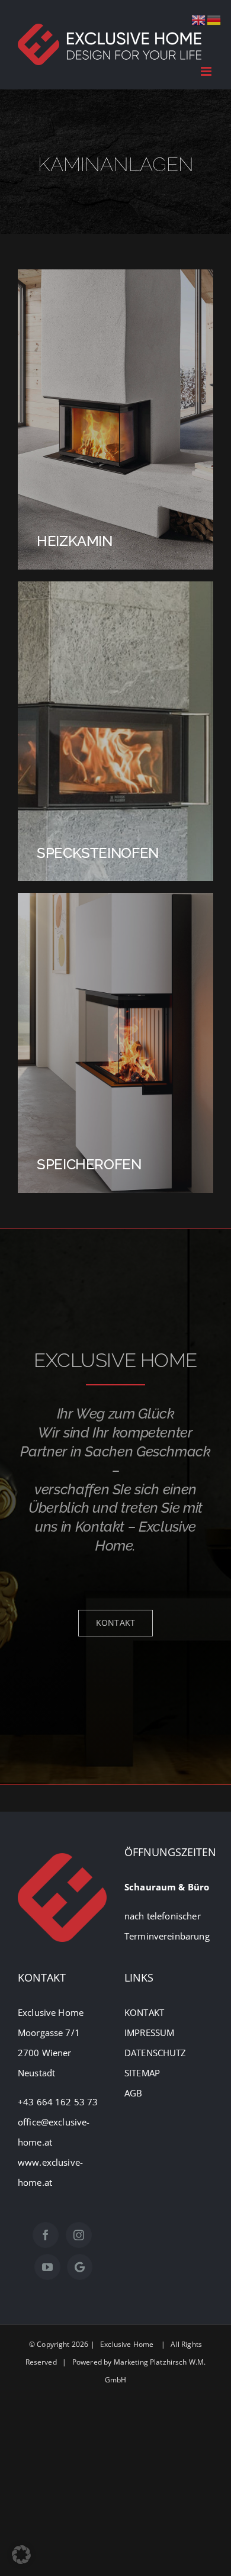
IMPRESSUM (149, 2033)
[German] (214, 19)
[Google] (80, 2267)
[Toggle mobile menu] (207, 71)
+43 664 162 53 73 (59, 2102)
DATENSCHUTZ (155, 2053)
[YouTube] (47, 2267)
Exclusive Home (127, 2344)
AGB (133, 2093)
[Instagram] (79, 2235)
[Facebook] (46, 2235)
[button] (21, 2555)
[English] (199, 19)
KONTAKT (144, 2012)
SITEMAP (142, 2073)
